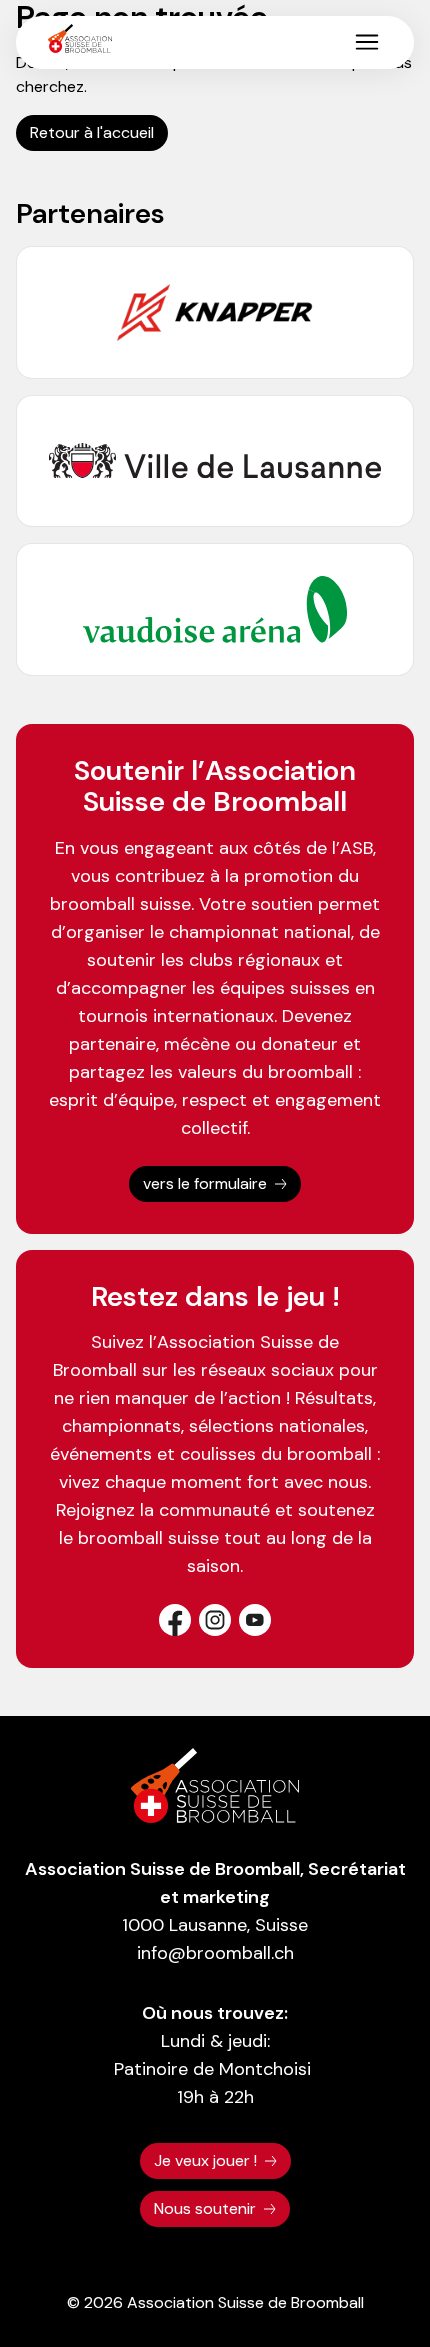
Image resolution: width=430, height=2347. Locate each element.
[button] (367, 42)
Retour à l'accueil (92, 132)
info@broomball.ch (215, 1953)
